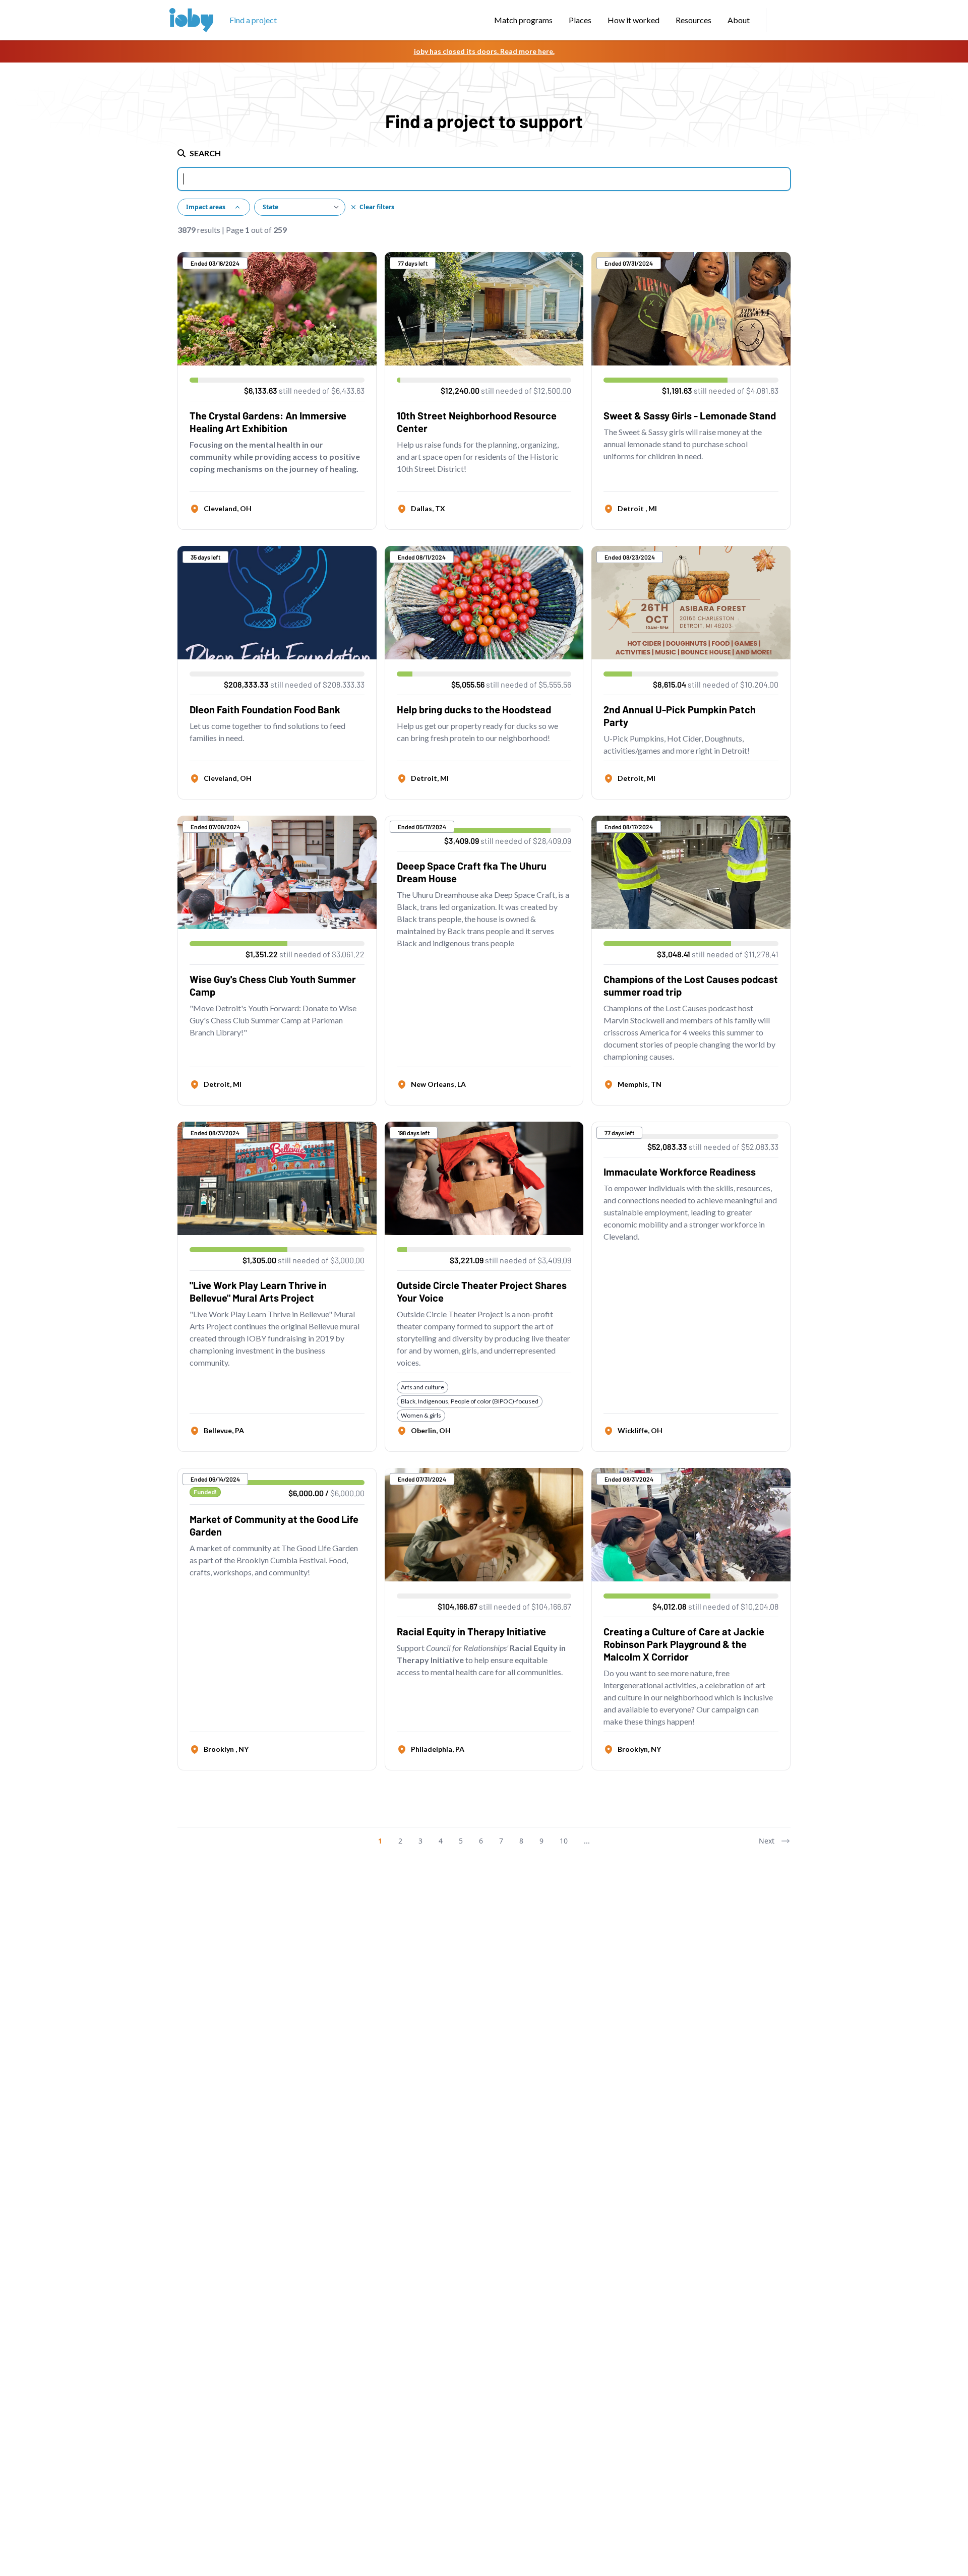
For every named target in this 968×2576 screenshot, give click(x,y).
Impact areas (206, 207)
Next (767, 1841)
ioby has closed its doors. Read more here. (484, 51)
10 (564, 1841)
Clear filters (377, 207)
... (587, 1841)
